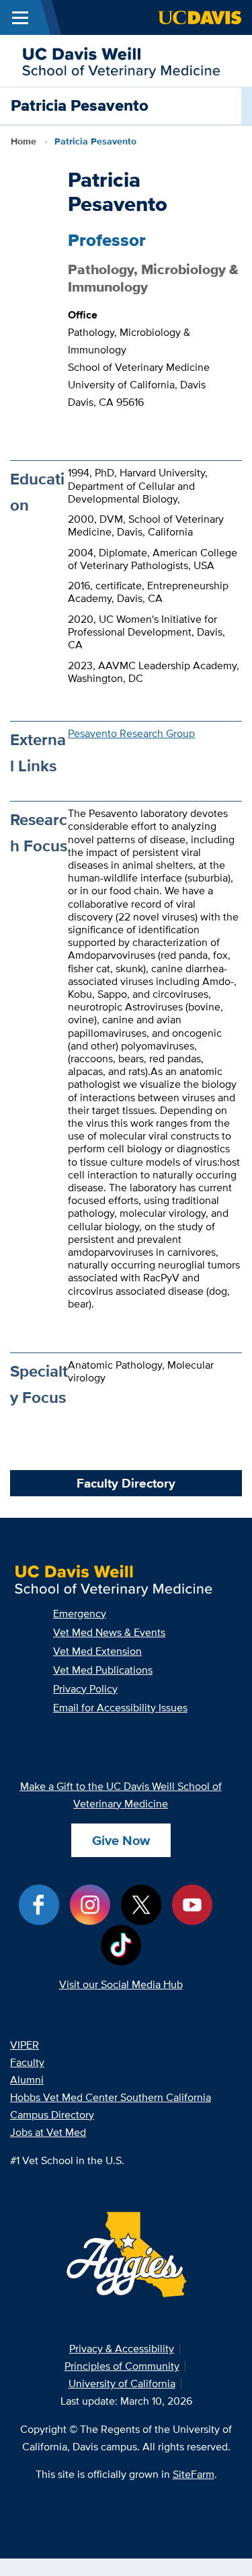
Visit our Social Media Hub (121, 1984)
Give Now (121, 1840)
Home (24, 141)
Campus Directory (52, 2115)
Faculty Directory (126, 1483)
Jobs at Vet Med (48, 2132)
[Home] (121, 59)
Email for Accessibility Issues (120, 1708)
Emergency (80, 1614)
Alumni (27, 2080)
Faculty (27, 2062)
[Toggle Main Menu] (20, 17)
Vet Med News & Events (109, 1632)
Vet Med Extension (97, 1651)
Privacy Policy (85, 1689)
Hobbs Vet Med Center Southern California (111, 2097)
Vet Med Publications (103, 1670)
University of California (122, 2384)
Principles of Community (122, 2366)
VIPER (25, 2045)
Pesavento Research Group (131, 733)
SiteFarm (194, 2474)
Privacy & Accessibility (122, 2349)
